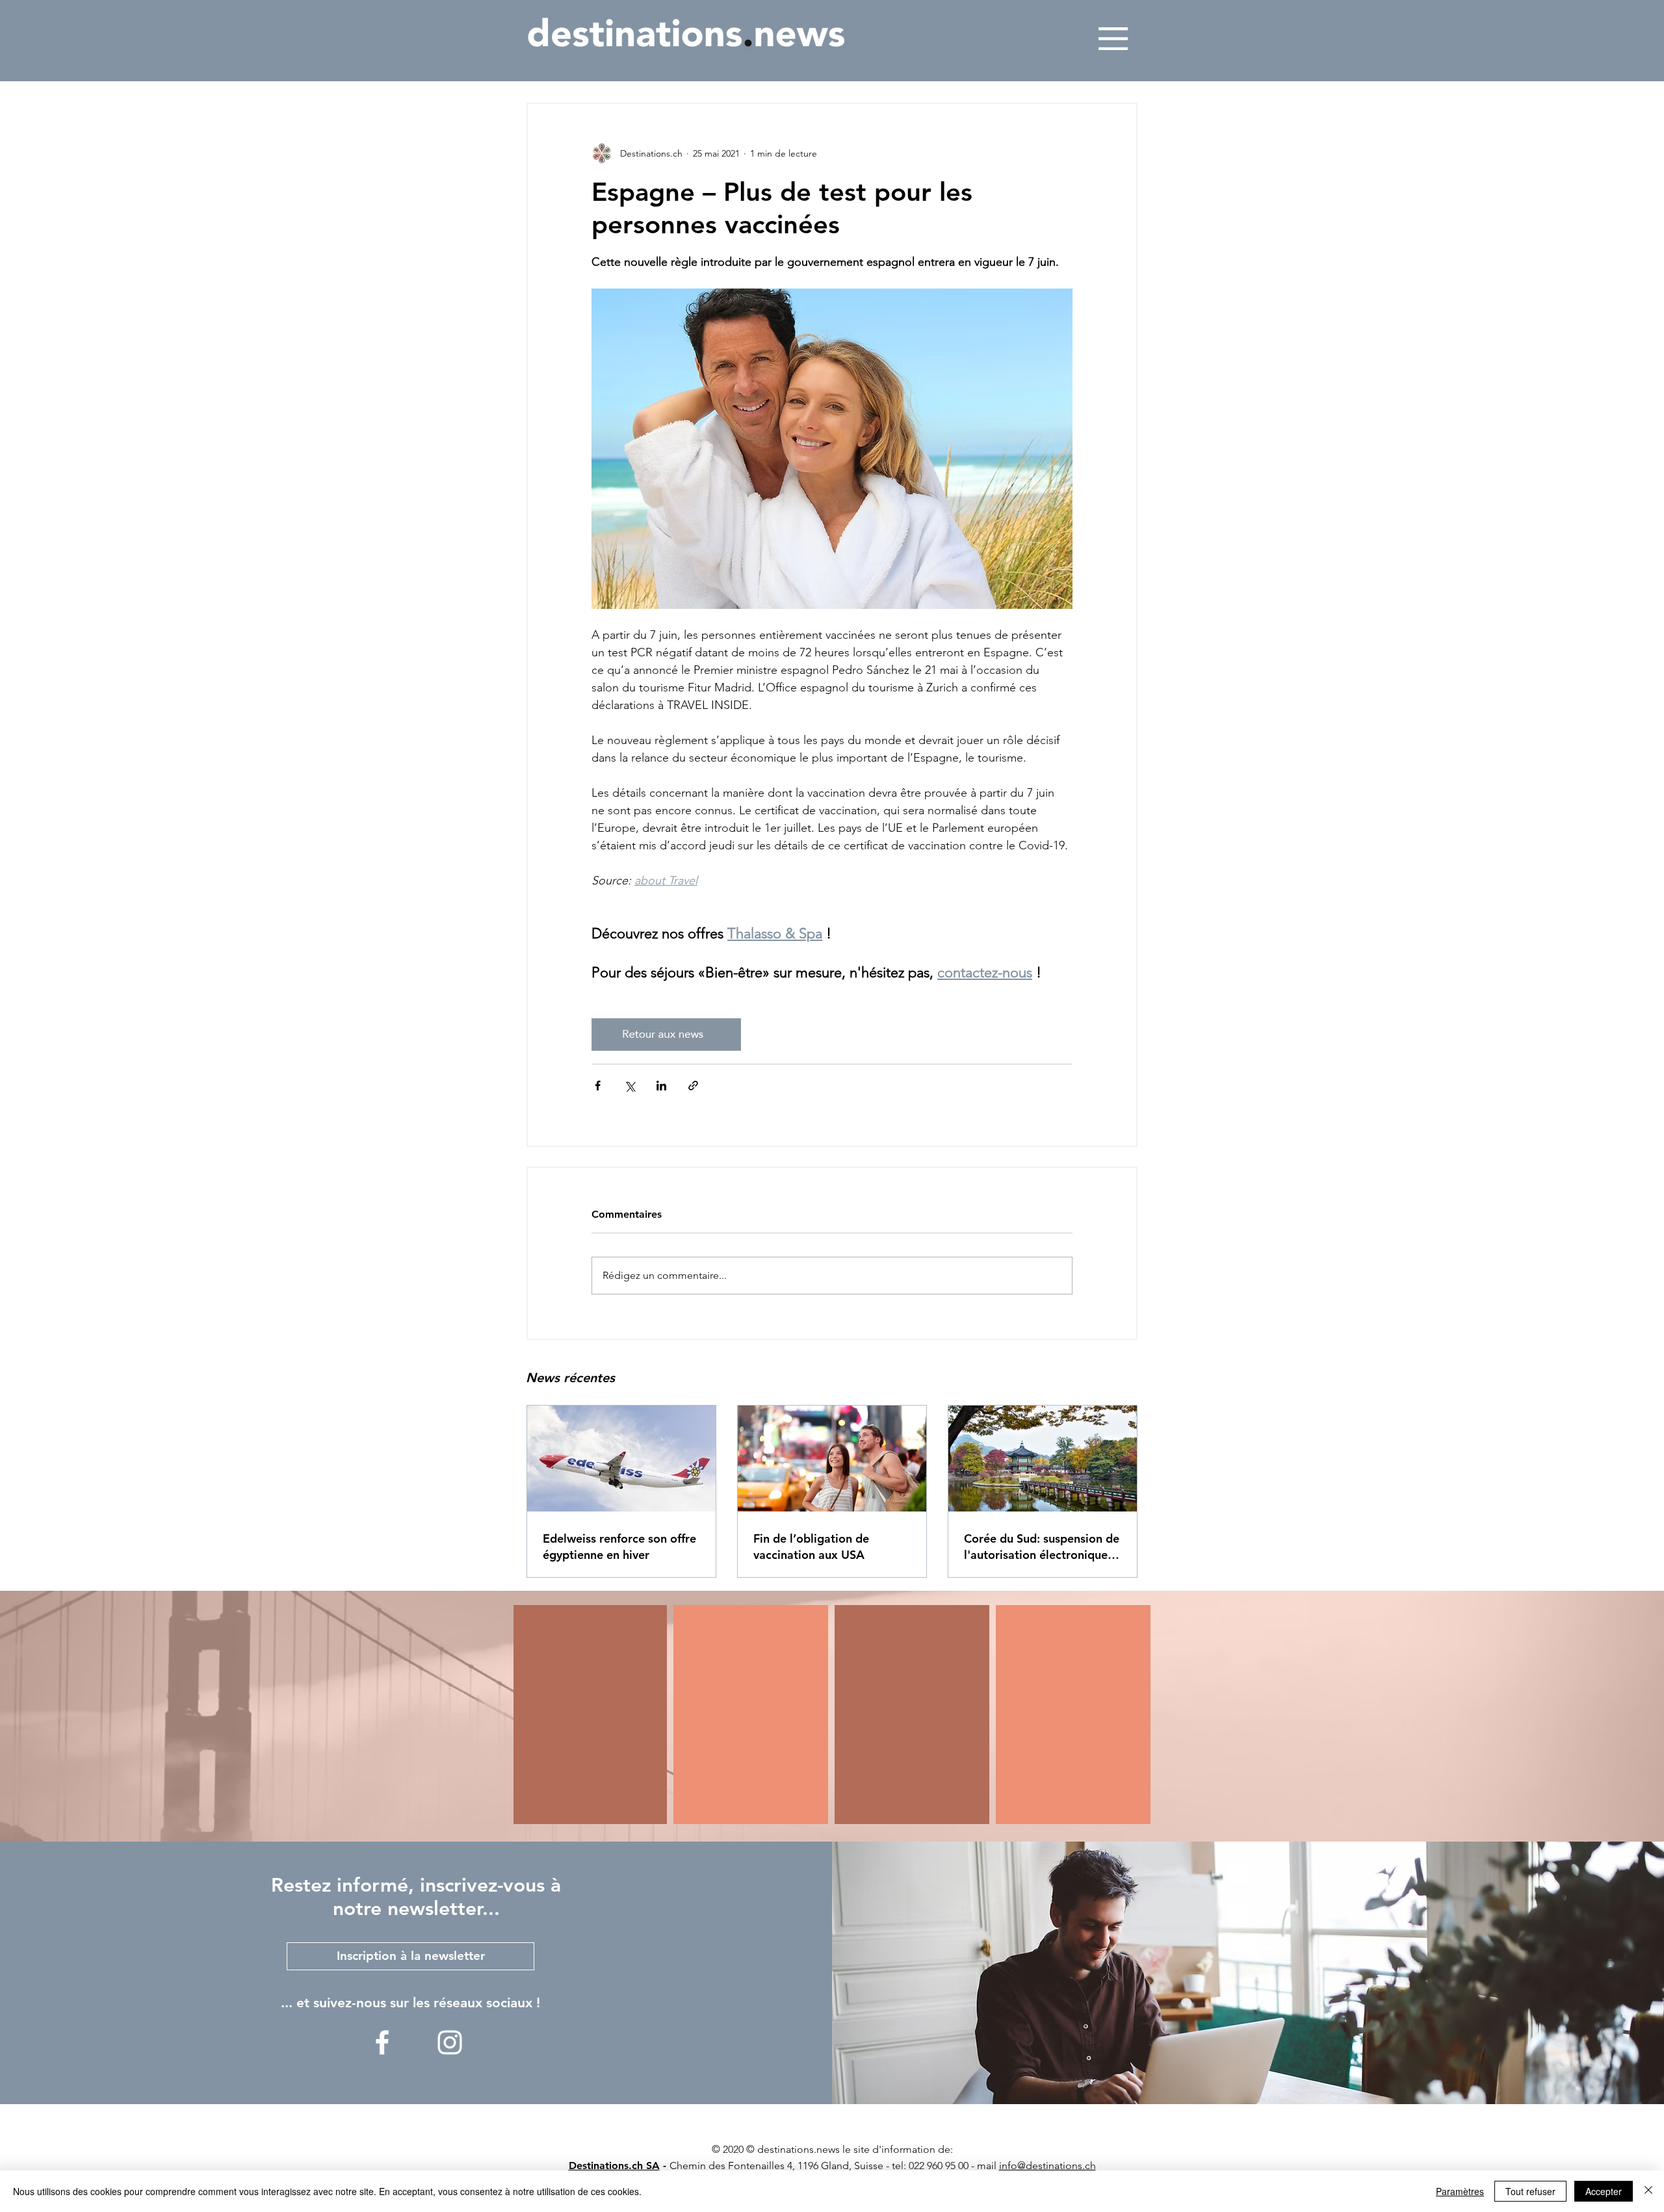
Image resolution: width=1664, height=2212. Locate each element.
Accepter (1604, 2191)
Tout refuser (1530, 2191)
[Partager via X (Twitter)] (630, 1086)
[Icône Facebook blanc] (382, 2042)
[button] (1113, 39)
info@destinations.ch (1047, 2166)
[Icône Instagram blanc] (450, 2042)
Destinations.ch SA (614, 2166)
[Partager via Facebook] (598, 1086)
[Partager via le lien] (693, 1086)
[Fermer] (1648, 2191)
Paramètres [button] (1460, 2191)
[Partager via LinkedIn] (661, 1086)
